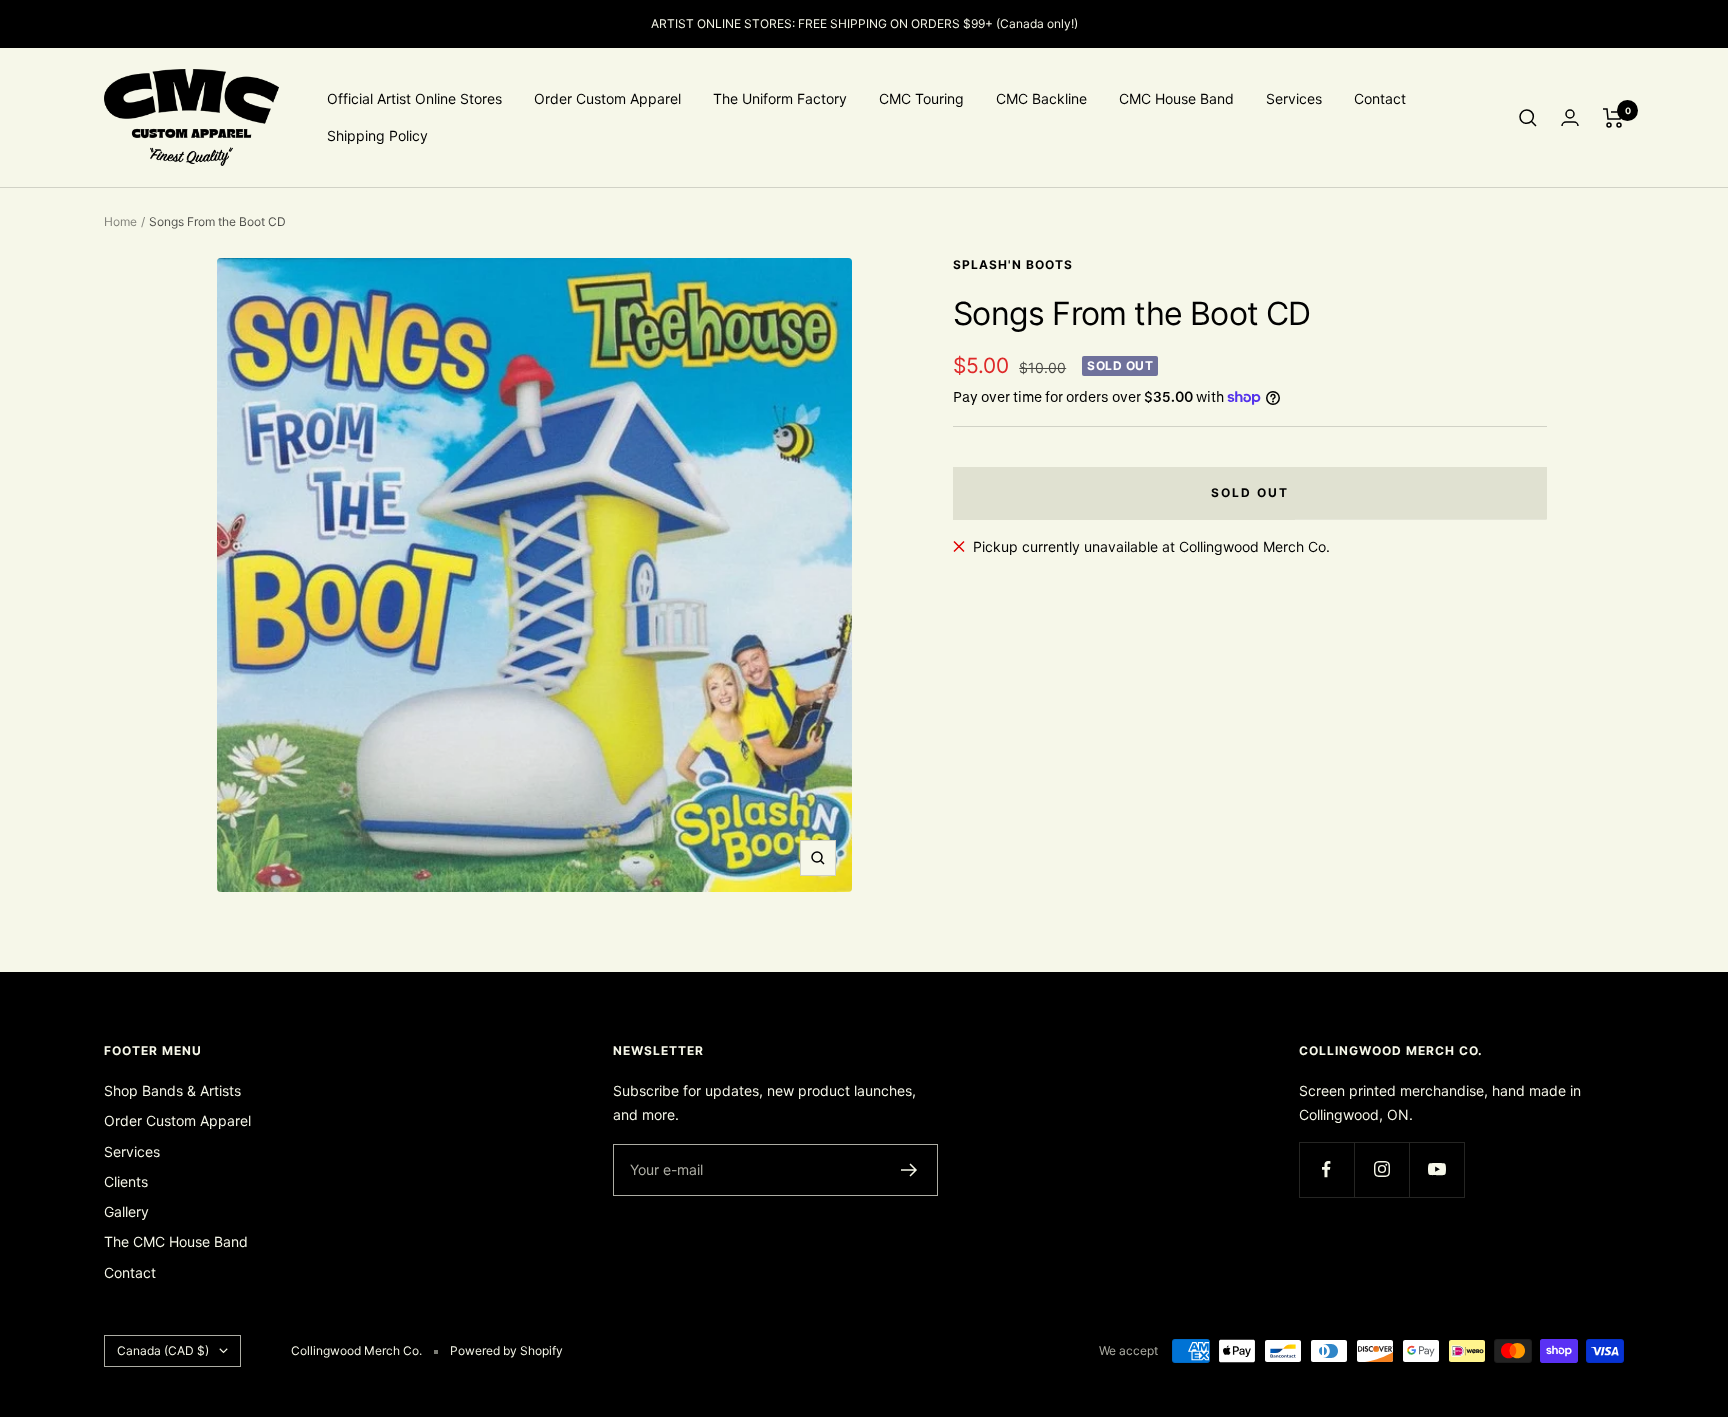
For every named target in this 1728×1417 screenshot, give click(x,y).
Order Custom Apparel (607, 98)
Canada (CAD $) (163, 1350)
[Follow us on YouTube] (1436, 1169)
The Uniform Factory (780, 98)
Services (1294, 98)
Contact (1380, 98)
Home (120, 221)
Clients (126, 1181)
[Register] (909, 1170)
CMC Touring (921, 98)
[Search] (1528, 118)
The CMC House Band (176, 1241)
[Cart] (1613, 118)
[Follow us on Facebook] (1326, 1169)
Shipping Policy (377, 135)
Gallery (126, 1211)
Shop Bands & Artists (172, 1090)
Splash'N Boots (1013, 264)
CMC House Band (1176, 98)
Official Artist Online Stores (414, 98)
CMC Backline (1041, 98)
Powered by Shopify (506, 1350)
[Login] (1570, 117)
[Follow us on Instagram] (1381, 1169)
